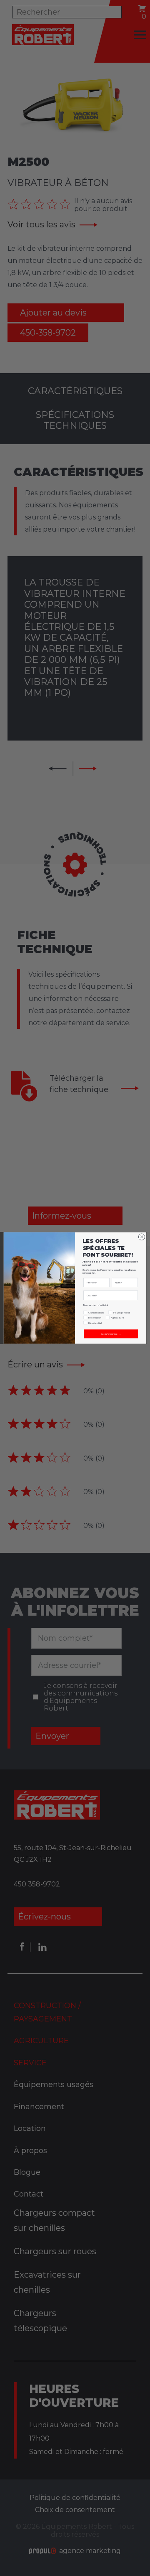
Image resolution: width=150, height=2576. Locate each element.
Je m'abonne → (111, 1334)
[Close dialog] (141, 1237)
